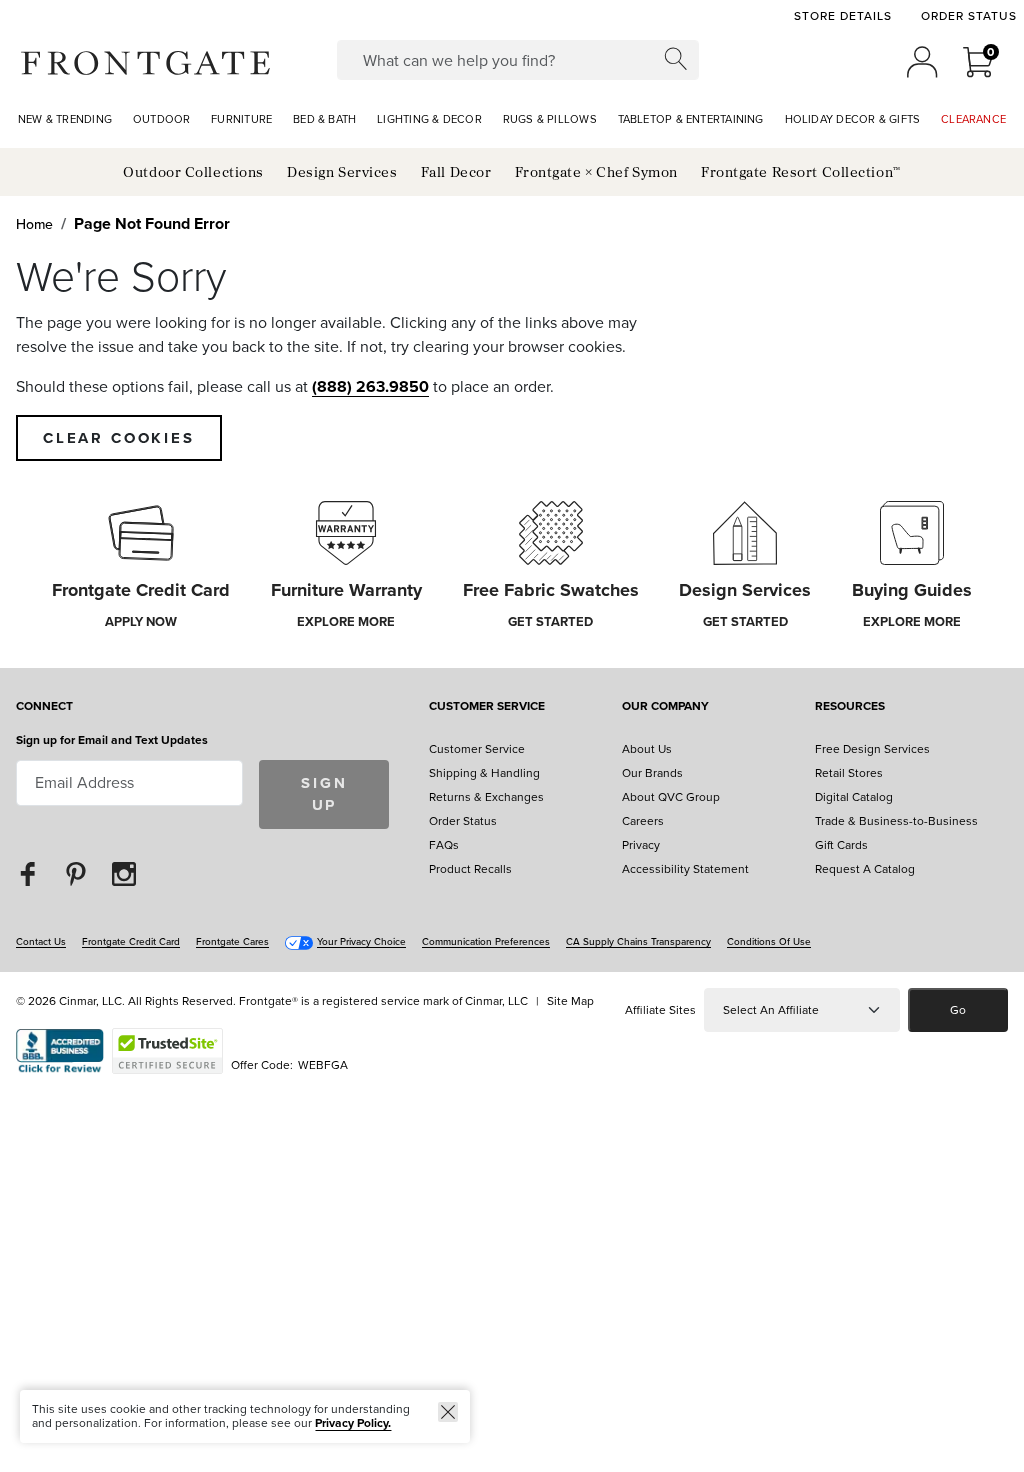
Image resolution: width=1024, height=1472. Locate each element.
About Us (647, 749)
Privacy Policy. (353, 1423)
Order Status (969, 16)
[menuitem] (65, 120)
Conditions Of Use (769, 941)
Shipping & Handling (484, 773)
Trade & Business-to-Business (896, 821)
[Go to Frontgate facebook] (28, 873)
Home (34, 224)
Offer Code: (263, 1065)
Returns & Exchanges (486, 797)
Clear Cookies (119, 438)
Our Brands (652, 773)
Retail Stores (849, 773)
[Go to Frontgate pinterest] (76, 873)
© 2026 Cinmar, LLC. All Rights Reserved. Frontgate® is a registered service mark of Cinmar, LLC (272, 1001)
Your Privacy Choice (361, 941)
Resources (850, 707)
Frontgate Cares (232, 941)
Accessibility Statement (685, 869)
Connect (44, 707)
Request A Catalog (865, 869)
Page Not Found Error (152, 223)
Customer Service (487, 707)
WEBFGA (323, 1065)
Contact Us (41, 941)
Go (958, 1010)
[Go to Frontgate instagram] (124, 873)
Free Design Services (872, 749)
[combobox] (518, 60)
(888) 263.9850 (370, 386)
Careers (643, 821)
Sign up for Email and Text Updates (112, 740)
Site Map (570, 1001)
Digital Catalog (854, 797)
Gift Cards (841, 845)
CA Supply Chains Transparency (638, 941)
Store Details (842, 16)
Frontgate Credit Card (131, 941)
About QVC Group (671, 797)
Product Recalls (470, 869)
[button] (145, 61)
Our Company (665, 707)
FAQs (444, 845)
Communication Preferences (486, 941)
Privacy (641, 845)
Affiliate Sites (660, 1010)
